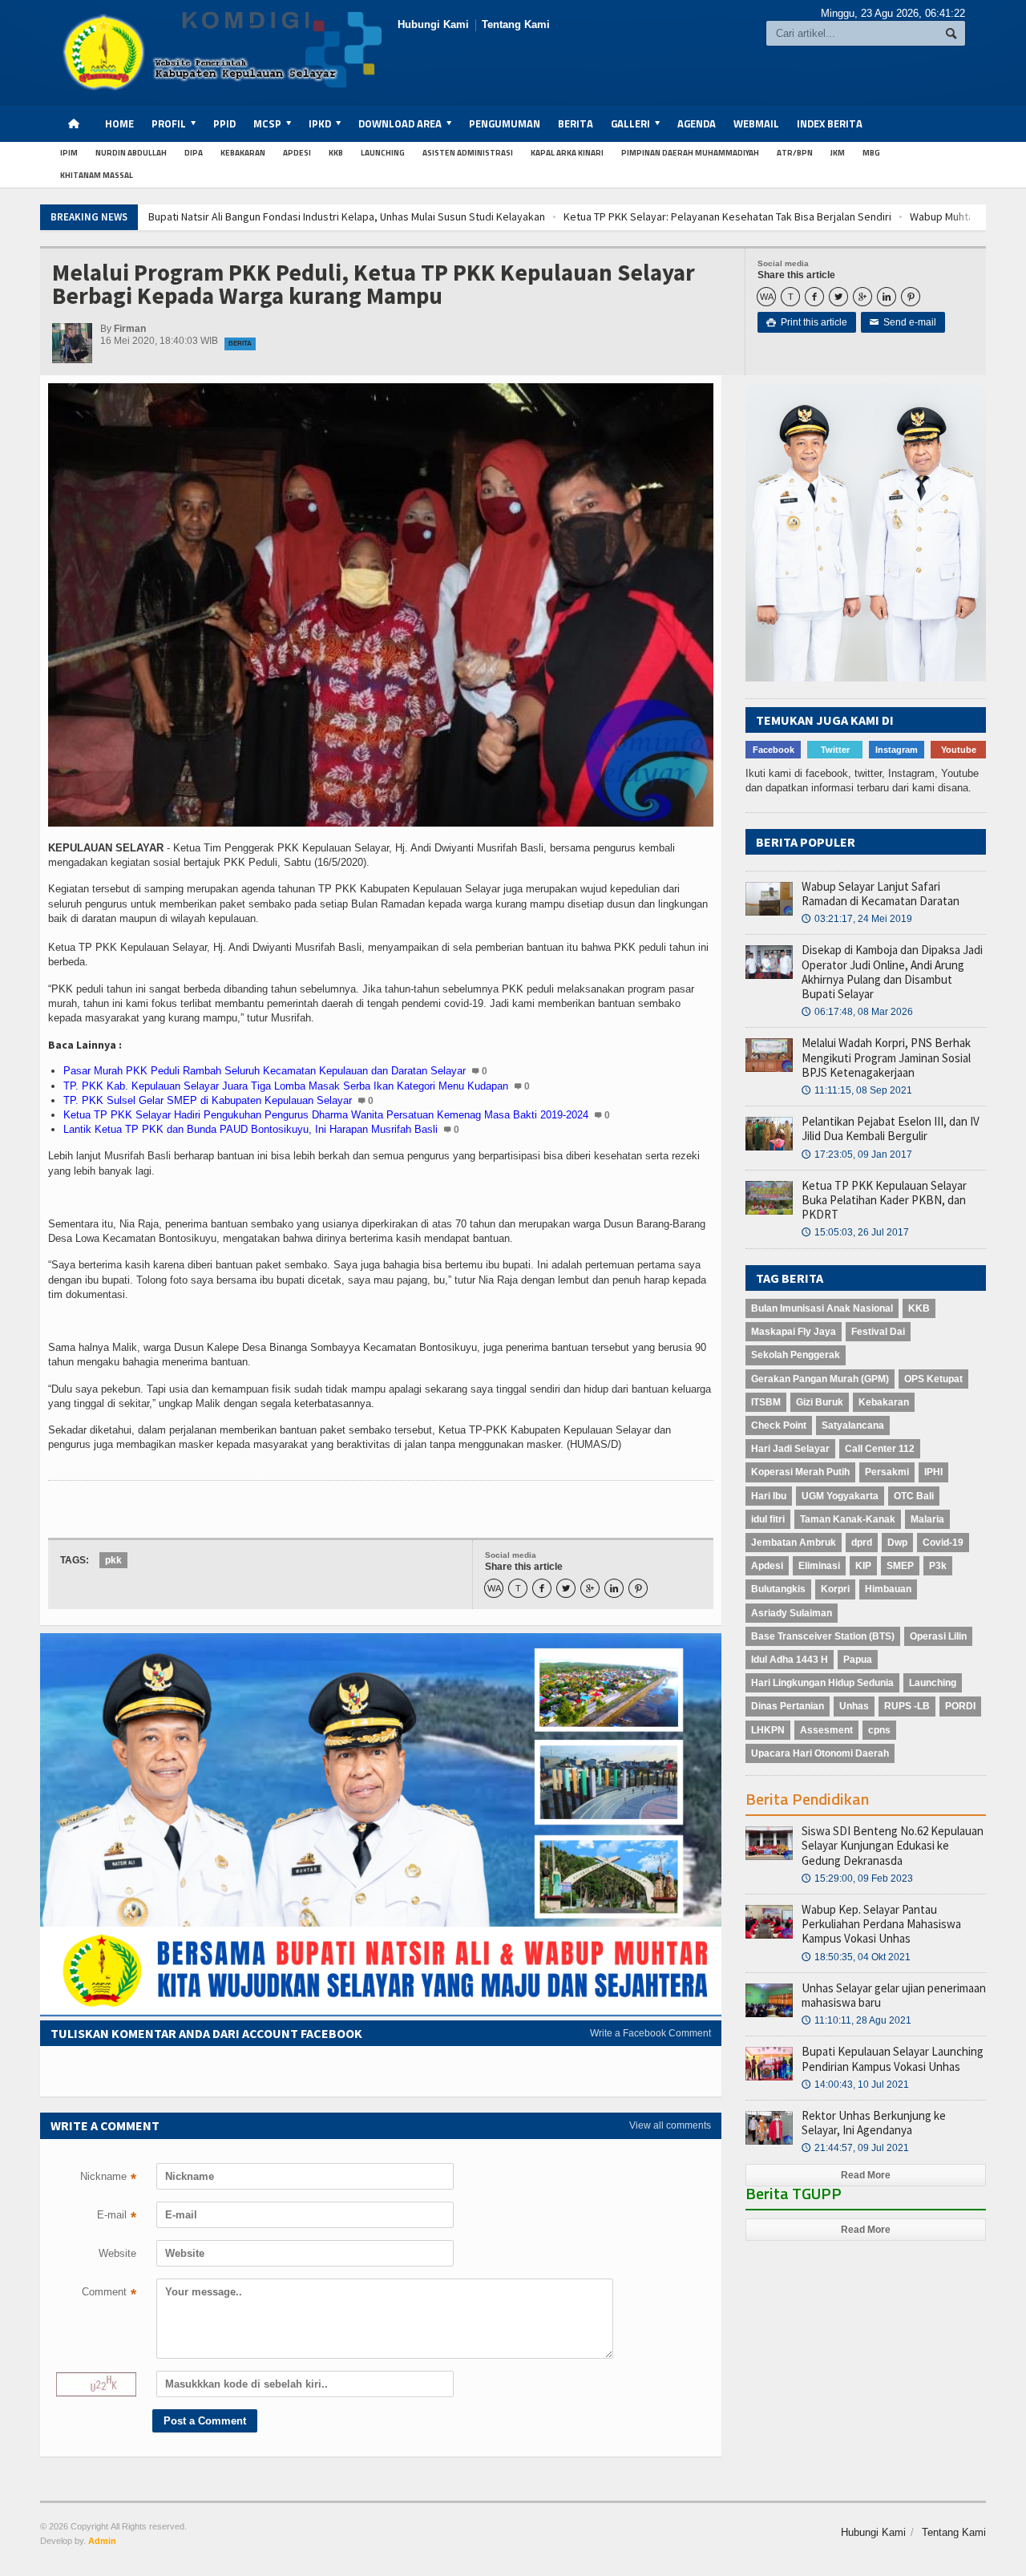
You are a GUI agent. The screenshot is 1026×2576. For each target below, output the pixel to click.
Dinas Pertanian (788, 1706)
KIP (863, 1566)
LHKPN (768, 1730)
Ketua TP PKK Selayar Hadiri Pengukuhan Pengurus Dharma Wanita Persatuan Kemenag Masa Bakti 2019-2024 (326, 1115)
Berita (576, 123)
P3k (938, 1566)
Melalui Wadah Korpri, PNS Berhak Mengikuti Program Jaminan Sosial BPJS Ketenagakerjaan (886, 1057)
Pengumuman (505, 123)
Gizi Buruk (820, 1402)
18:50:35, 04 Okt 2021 (856, 1957)
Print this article (807, 322)
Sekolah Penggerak (796, 1355)
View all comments (670, 2125)
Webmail (756, 123)
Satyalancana (853, 1425)
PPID (224, 123)
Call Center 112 (880, 1449)
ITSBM (766, 1402)
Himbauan (888, 1589)
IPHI (933, 1472)
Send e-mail (903, 322)
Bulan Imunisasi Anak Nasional (822, 1308)
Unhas (854, 1706)
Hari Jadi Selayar (790, 1449)
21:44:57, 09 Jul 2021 (855, 2148)
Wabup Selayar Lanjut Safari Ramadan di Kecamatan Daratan (881, 894)
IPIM (69, 153)
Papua (858, 1660)
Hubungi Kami (433, 24)
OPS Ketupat (933, 1379)
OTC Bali (914, 1496)
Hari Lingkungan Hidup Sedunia (822, 1683)
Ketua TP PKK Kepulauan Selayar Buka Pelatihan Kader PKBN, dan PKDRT (884, 1200)
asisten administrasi (468, 153)
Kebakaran (243, 153)
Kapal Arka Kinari (567, 153)
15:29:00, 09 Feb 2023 (857, 1878)
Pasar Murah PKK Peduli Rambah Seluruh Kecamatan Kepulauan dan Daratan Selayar (265, 1071)
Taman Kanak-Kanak (848, 1519)
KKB (336, 153)
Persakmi (887, 1472)
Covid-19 (943, 1543)
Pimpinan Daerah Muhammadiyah (690, 153)
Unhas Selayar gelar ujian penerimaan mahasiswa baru (894, 1995)
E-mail (117, 2217)
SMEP (900, 1566)
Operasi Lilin (938, 1636)
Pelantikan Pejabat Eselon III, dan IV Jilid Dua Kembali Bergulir (891, 1128)
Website (117, 2253)
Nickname (108, 2178)
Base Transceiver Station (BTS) (823, 1636)
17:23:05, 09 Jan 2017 (857, 1155)
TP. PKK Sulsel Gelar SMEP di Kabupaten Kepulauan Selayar (208, 1100)
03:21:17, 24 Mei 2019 (857, 919)
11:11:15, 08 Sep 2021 (857, 1090)
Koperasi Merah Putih (800, 1472)
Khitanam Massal (97, 175)
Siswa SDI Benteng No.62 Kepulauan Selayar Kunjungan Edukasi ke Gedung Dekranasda (893, 1845)
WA (767, 297)
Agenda (697, 123)
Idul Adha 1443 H (790, 1660)
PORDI (960, 1706)
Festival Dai (878, 1332)
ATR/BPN (795, 153)
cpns (879, 1730)
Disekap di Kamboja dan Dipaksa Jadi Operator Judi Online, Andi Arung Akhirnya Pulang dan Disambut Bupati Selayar (892, 972)
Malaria (927, 1519)
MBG (871, 153)
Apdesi (297, 153)
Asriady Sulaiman (792, 1613)
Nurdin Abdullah (131, 153)
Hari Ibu (769, 1496)
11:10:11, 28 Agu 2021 (856, 2020)
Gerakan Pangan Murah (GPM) (820, 1379)
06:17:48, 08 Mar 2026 (857, 1012)
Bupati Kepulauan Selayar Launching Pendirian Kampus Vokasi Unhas (893, 2058)
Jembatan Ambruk (794, 1543)
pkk (113, 1560)
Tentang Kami (516, 24)
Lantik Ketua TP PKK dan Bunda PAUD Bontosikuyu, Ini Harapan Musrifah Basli (250, 1129)
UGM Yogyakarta (840, 1496)
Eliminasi (819, 1566)
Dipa (194, 153)
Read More (866, 2175)
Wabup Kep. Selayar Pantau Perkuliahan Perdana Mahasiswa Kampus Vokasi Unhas (881, 1924)
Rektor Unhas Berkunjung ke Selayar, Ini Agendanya (874, 2123)
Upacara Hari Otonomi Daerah (820, 1753)
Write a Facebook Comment (650, 2033)
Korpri (835, 1589)
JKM (838, 153)
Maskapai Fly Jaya (794, 1332)
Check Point (779, 1425)
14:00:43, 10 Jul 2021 (855, 2085)
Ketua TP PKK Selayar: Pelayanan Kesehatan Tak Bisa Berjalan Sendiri (582, 216)
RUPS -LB (907, 1706)
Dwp (897, 1543)
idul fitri (768, 1519)
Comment (109, 2294)
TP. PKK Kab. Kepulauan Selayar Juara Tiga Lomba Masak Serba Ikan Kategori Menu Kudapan (286, 1086)
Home (119, 123)
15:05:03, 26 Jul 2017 (855, 1232)
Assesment (826, 1730)
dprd (862, 1543)
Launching (383, 153)
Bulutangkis (778, 1589)
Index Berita (830, 123)
